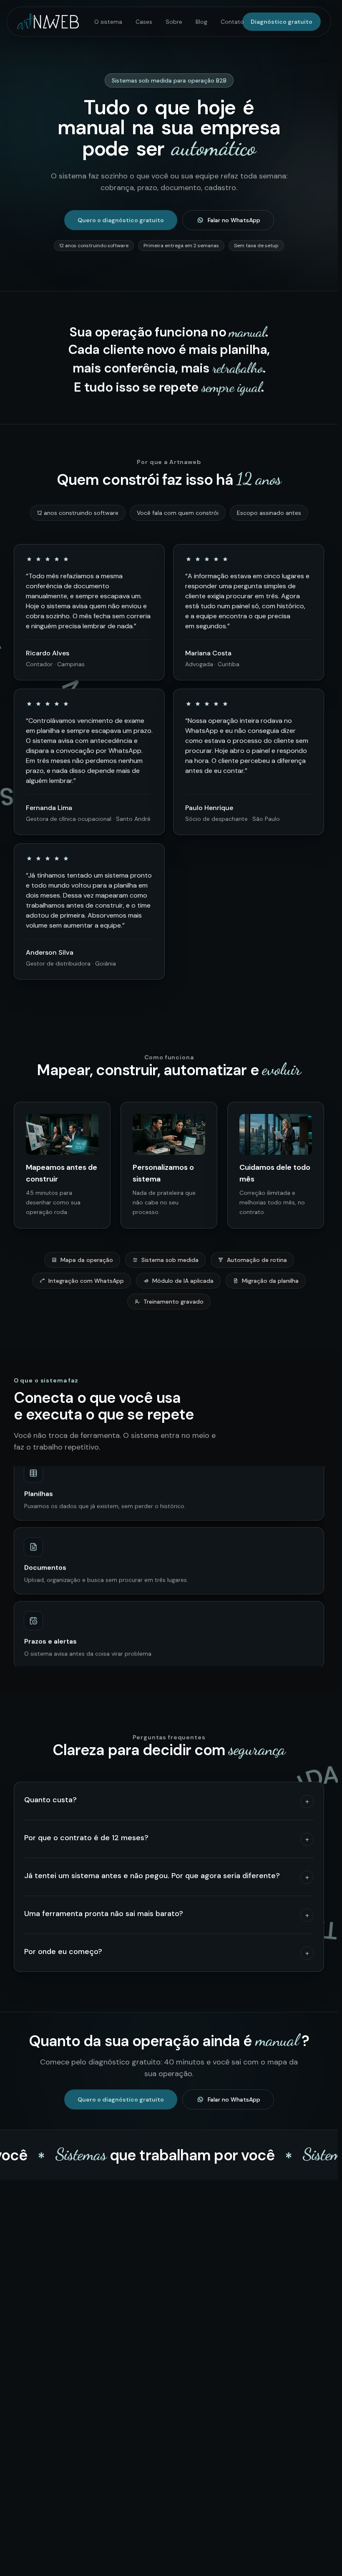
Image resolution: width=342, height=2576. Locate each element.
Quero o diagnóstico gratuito (121, 220)
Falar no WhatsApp (234, 220)
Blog (201, 22)
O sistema (108, 22)
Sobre (174, 22)
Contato (232, 22)
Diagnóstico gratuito (282, 22)
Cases (144, 22)
